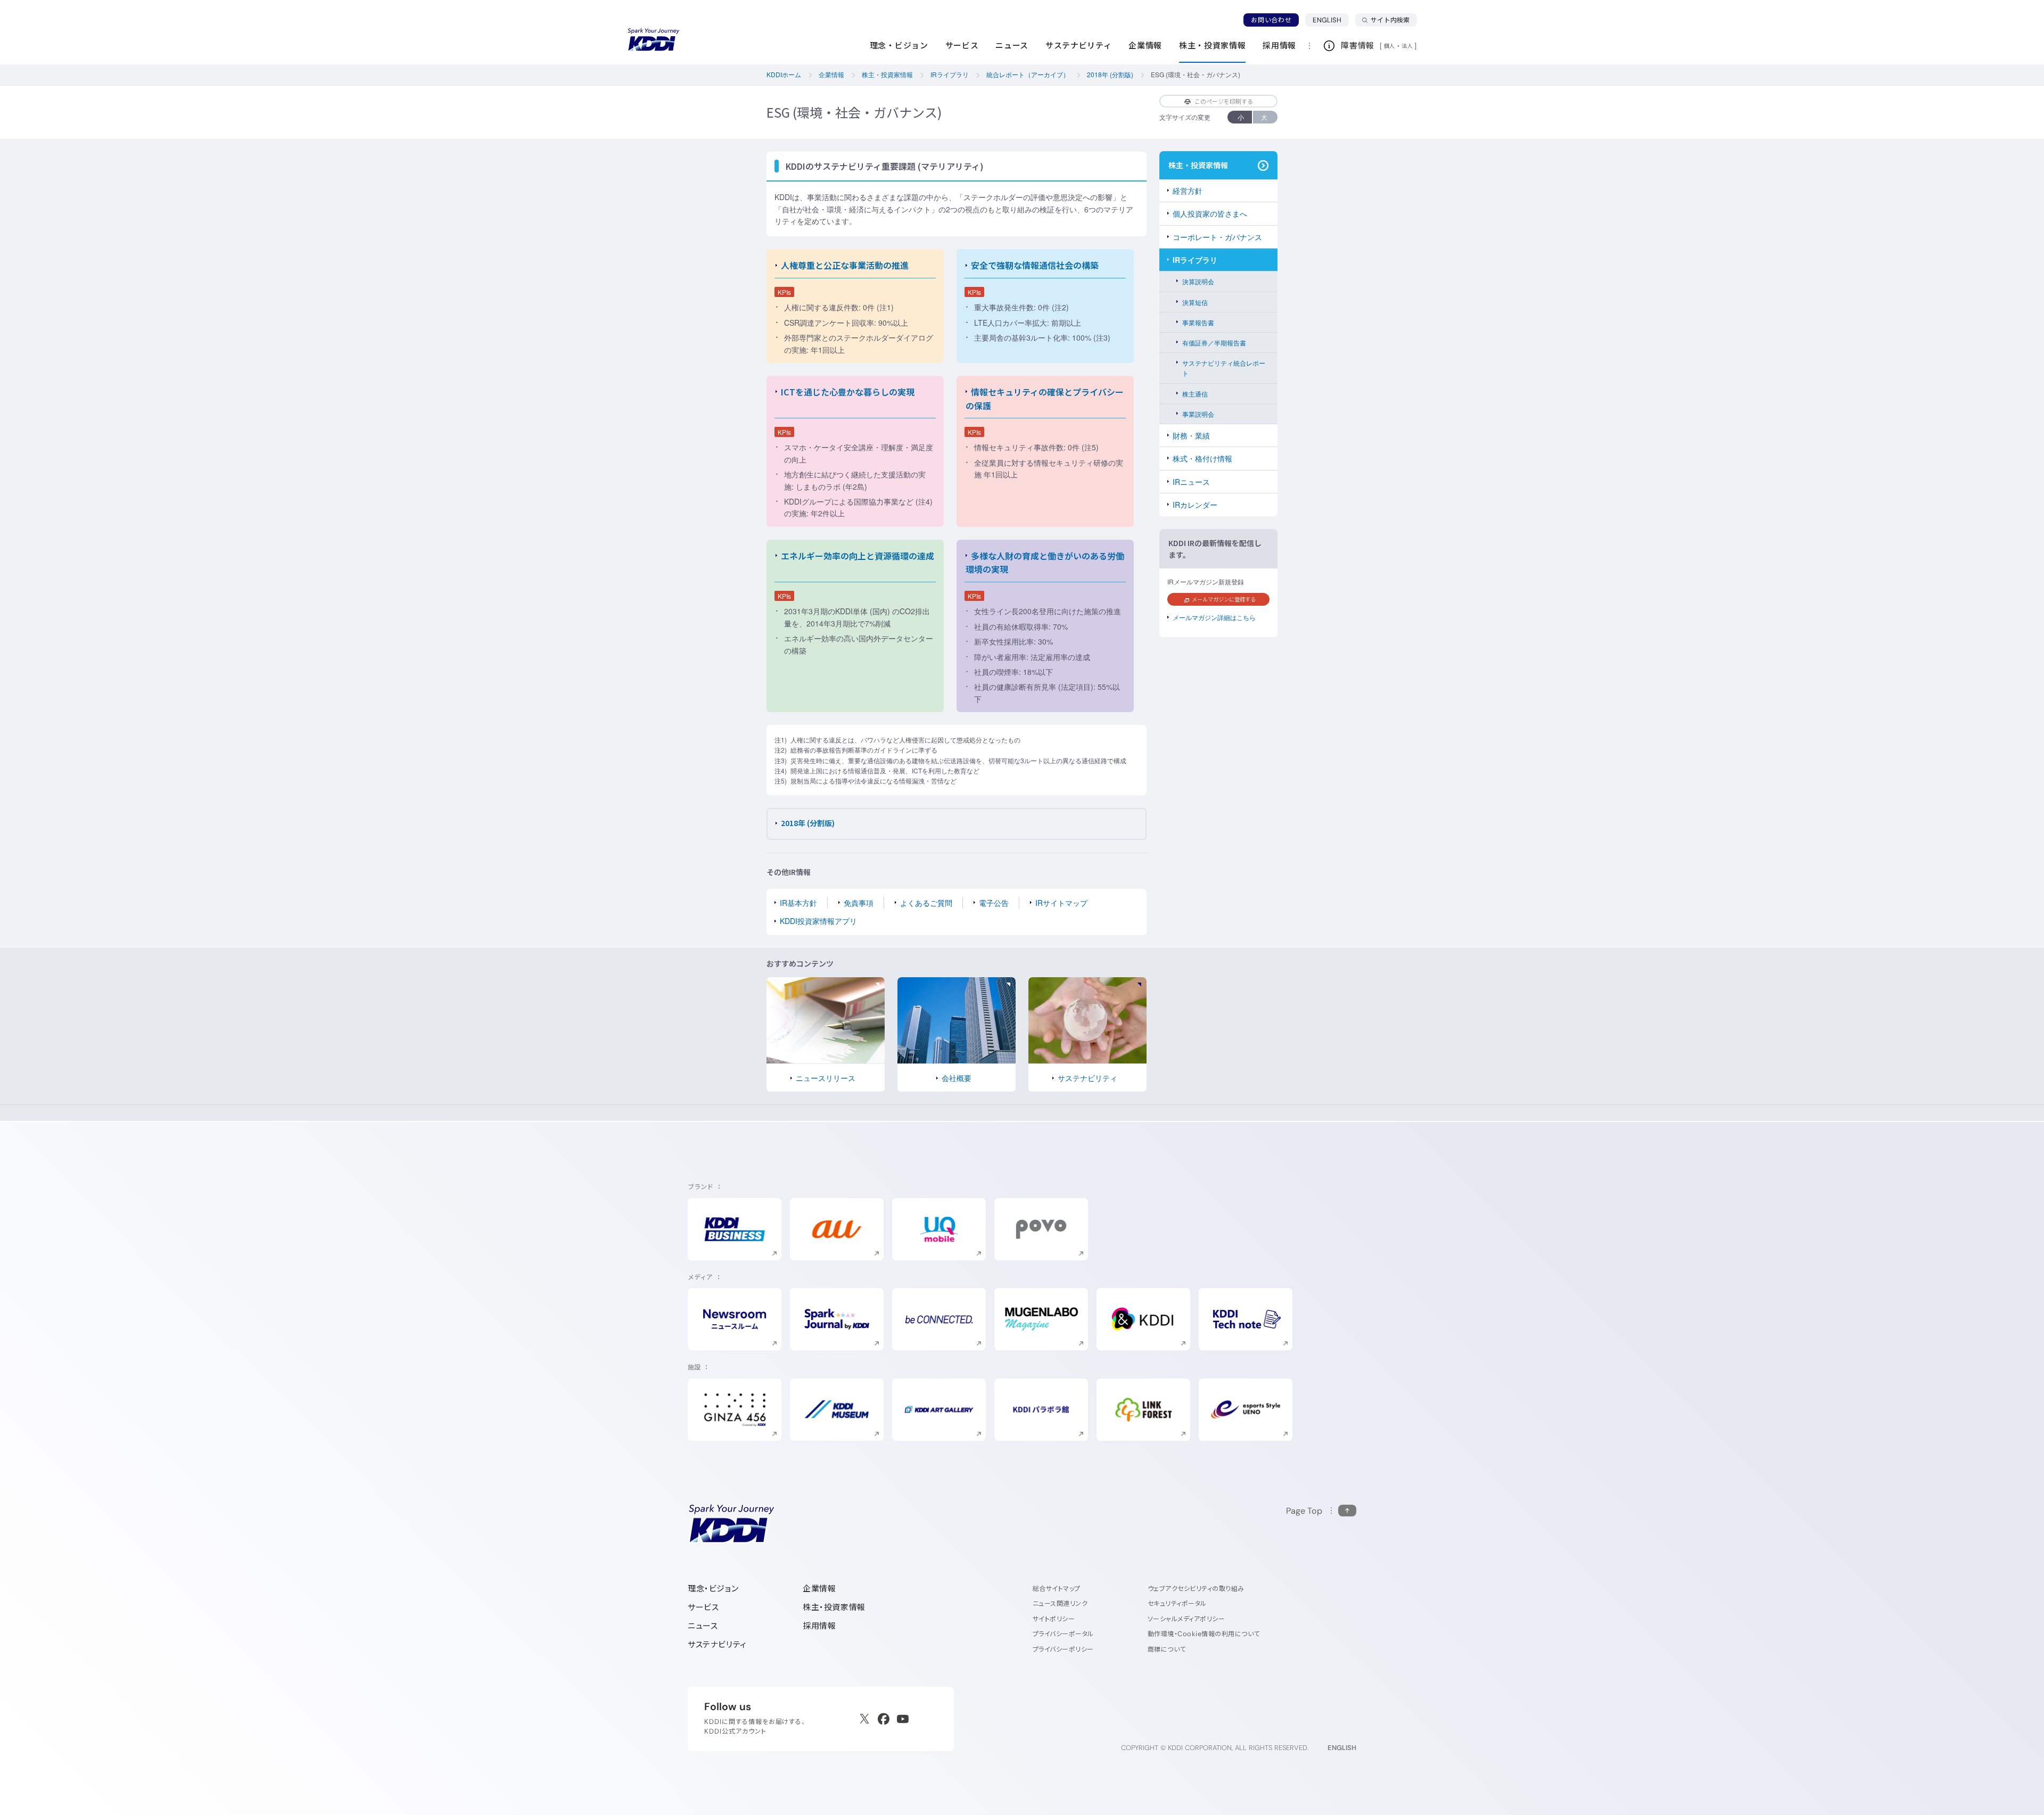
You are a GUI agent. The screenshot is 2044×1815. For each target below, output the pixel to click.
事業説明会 (1198, 414)
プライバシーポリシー (1063, 1649)
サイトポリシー (1054, 1619)
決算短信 (1195, 302)
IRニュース (1191, 482)
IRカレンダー (1195, 505)
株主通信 (1195, 394)
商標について (1167, 1649)
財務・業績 (1191, 435)
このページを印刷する (1224, 101)
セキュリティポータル (1177, 1603)
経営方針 (1188, 191)
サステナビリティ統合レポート (1224, 368)
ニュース (703, 1626)
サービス (703, 1607)
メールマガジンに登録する (1224, 599)
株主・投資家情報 (834, 1607)
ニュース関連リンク (1060, 1603)
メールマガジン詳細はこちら (1214, 617)
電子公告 (994, 903)
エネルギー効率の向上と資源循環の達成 (858, 556)
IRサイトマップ (1061, 903)
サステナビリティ (717, 1644)
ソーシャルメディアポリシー (1186, 1619)
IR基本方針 (798, 903)
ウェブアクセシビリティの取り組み (1196, 1589)
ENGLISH (1331, 20)
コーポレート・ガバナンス (1217, 237)
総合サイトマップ (1057, 1589)
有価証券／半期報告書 (1214, 343)
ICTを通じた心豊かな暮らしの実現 (848, 392)
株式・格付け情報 (1202, 458)
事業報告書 (1198, 322)
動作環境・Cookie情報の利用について (1204, 1634)
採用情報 (819, 1626)
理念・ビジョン (713, 1589)
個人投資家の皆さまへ (1210, 213)
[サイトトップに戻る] (654, 40)
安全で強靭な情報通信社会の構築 (1035, 265)
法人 (1408, 46)
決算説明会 (1198, 281)
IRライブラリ (1195, 260)
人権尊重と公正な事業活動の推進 (845, 265)
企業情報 (819, 1589)
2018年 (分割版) (808, 823)
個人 (1390, 46)
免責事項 (859, 903)
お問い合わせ (1271, 20)
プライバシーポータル (1063, 1634)
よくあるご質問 (926, 903)
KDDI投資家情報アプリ (818, 921)
